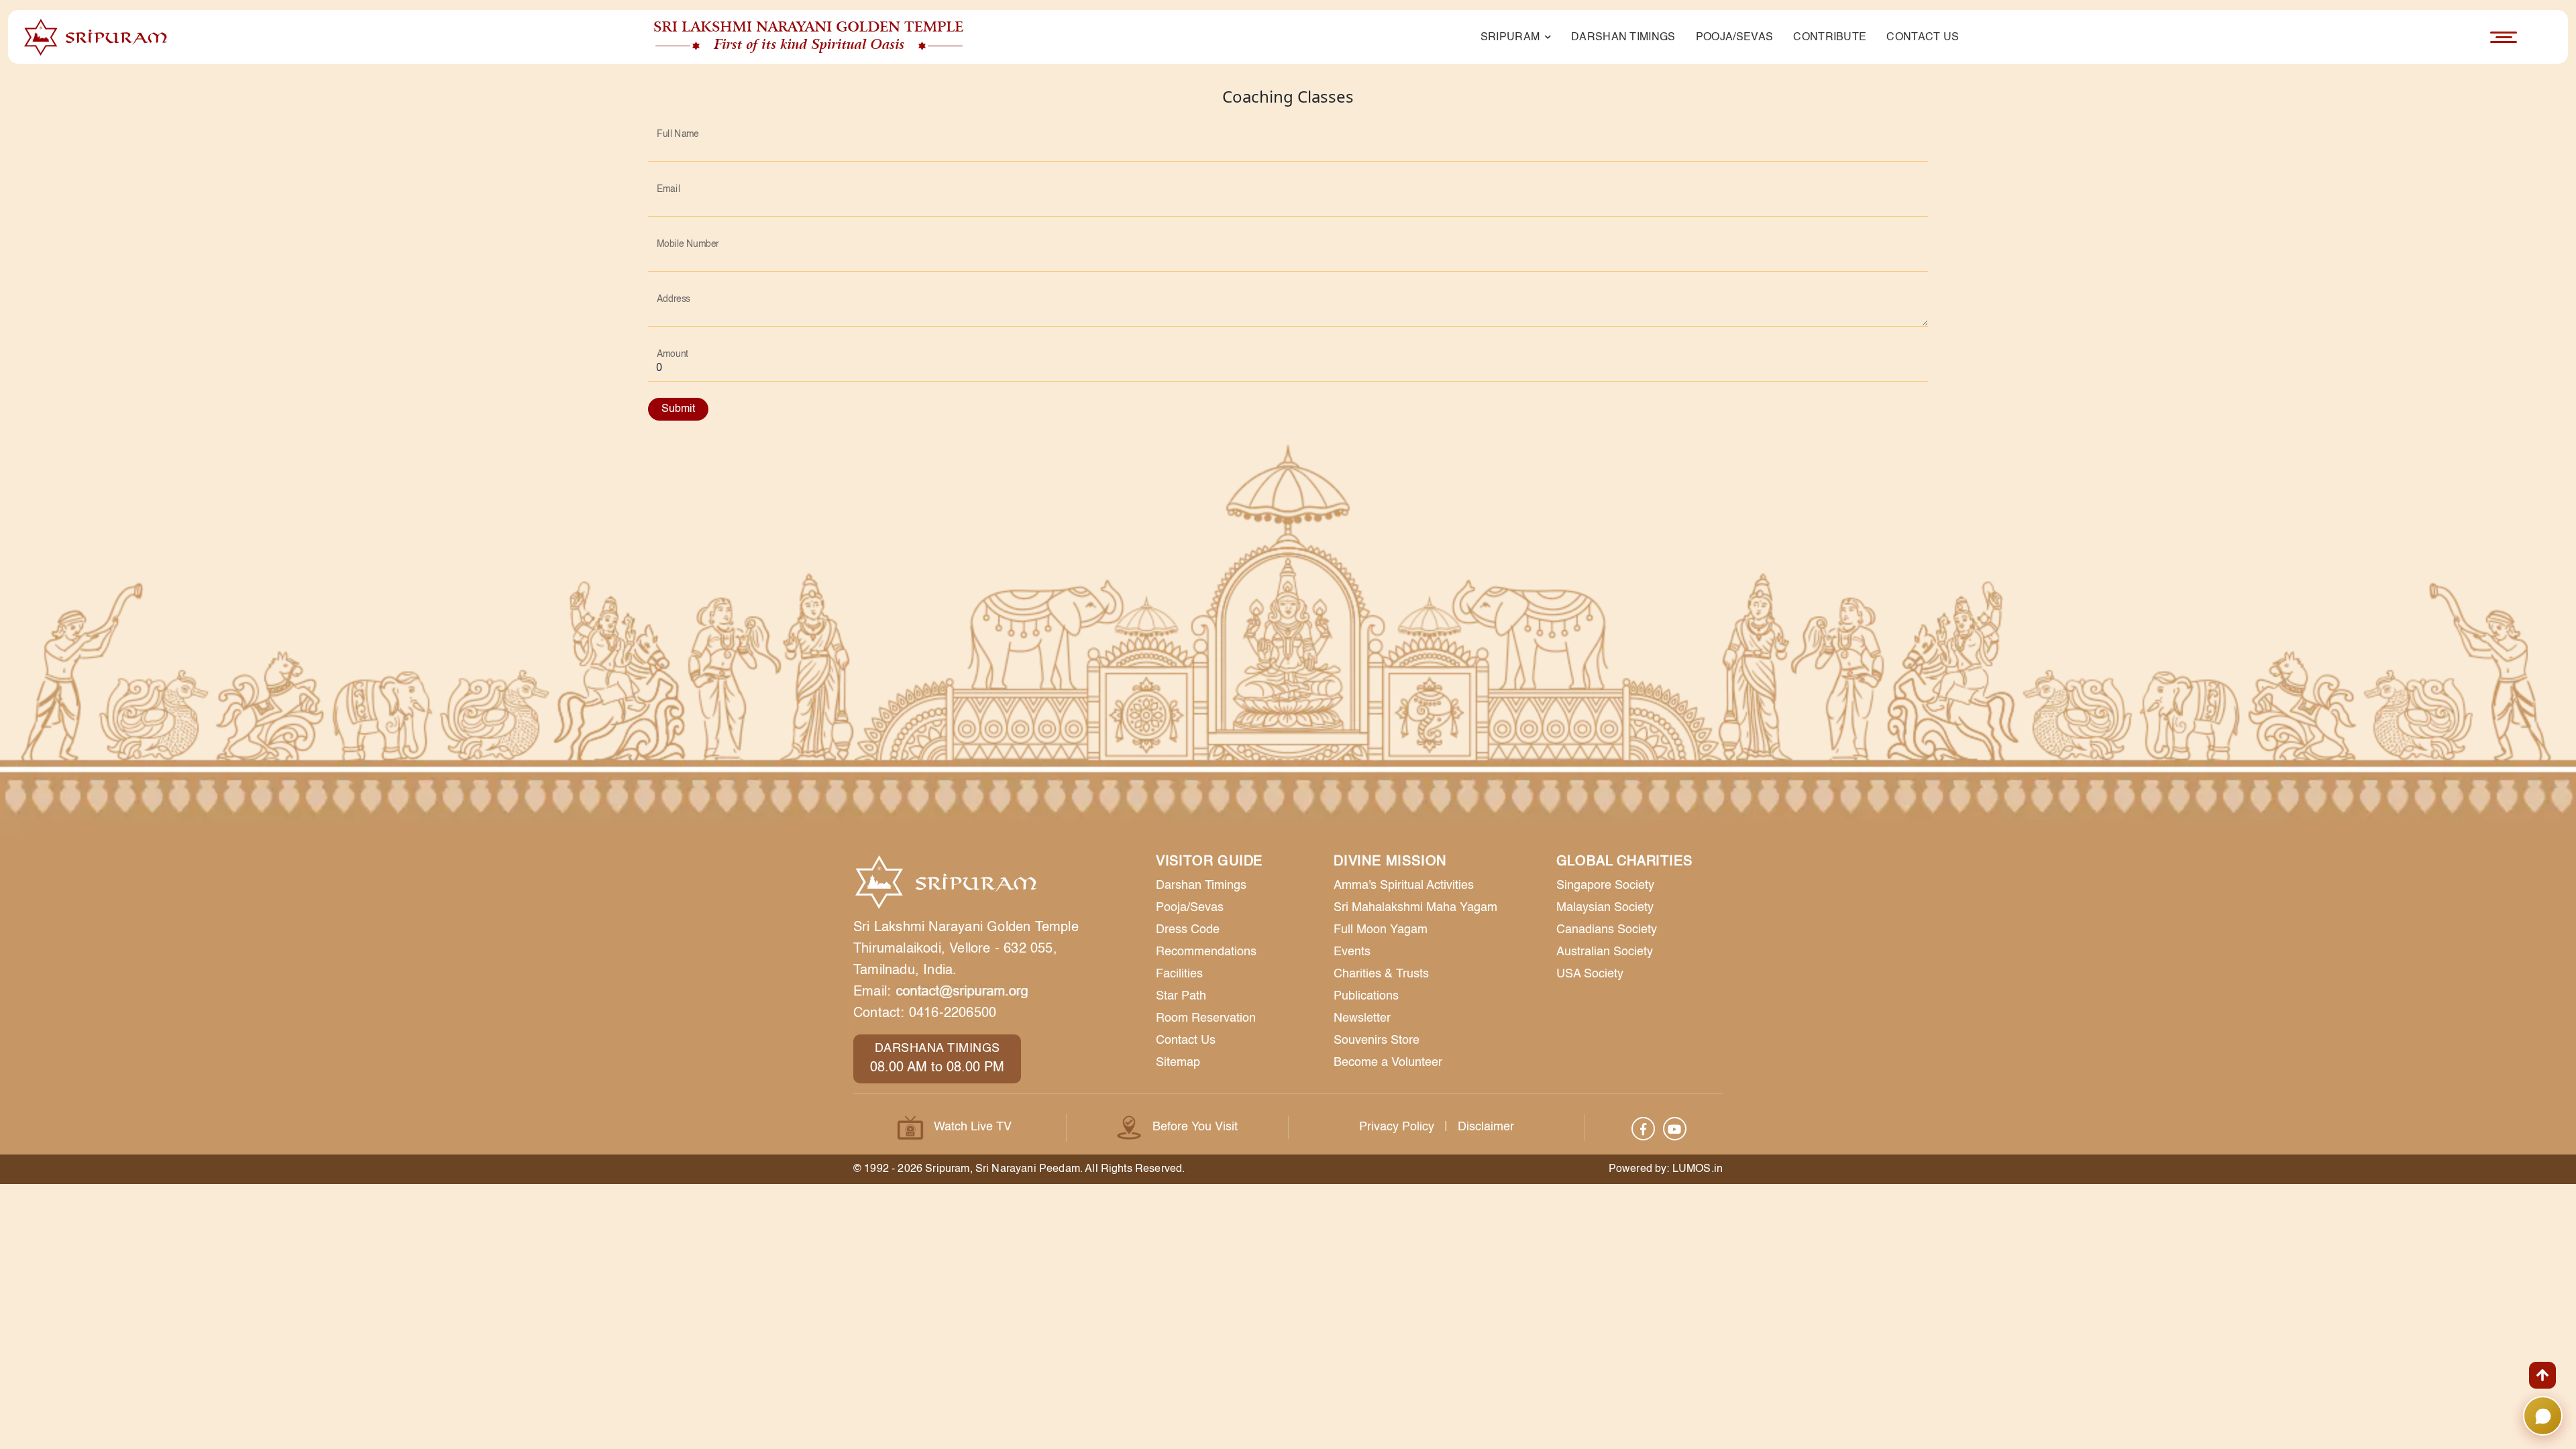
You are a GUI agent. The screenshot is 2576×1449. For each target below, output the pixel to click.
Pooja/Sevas (1735, 38)
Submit (678, 409)
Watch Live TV (973, 1127)
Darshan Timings (1623, 38)
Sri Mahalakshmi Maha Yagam (1415, 908)
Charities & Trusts (1381, 974)
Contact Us (1923, 38)
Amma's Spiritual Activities (1404, 885)
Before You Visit (1195, 1127)
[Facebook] (1643, 1129)
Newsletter (1362, 1018)
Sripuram (1512, 38)
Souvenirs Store (1377, 1040)
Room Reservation (1206, 1018)
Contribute (1830, 38)
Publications (1366, 996)
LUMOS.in (1698, 1169)
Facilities (1179, 974)
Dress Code (1188, 930)
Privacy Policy (1397, 1127)
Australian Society (1605, 952)
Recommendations (1206, 952)
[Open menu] (2504, 37)
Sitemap (1178, 1063)
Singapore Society (1605, 885)
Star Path (1181, 996)
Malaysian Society (1605, 908)
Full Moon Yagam (1381, 930)
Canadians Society (1607, 930)
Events (1352, 952)
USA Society (1590, 974)
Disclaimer (1486, 1127)
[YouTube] (1675, 1129)
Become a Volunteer (1388, 1063)
